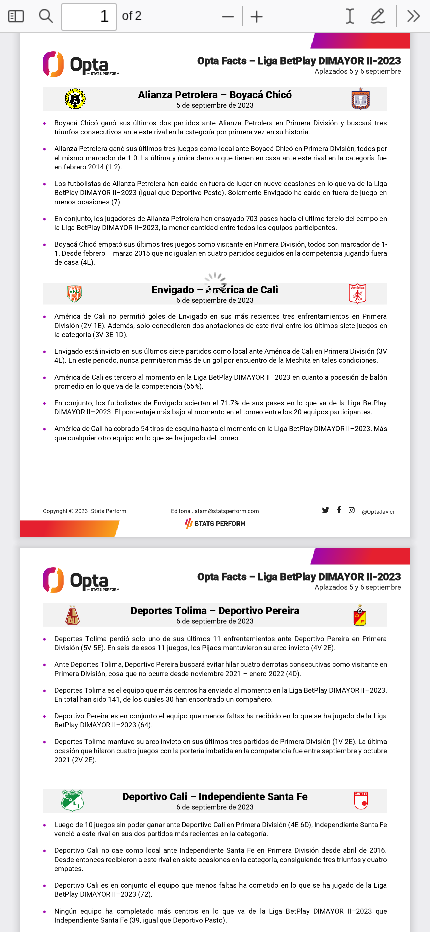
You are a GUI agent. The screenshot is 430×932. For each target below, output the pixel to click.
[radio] (350, 16)
